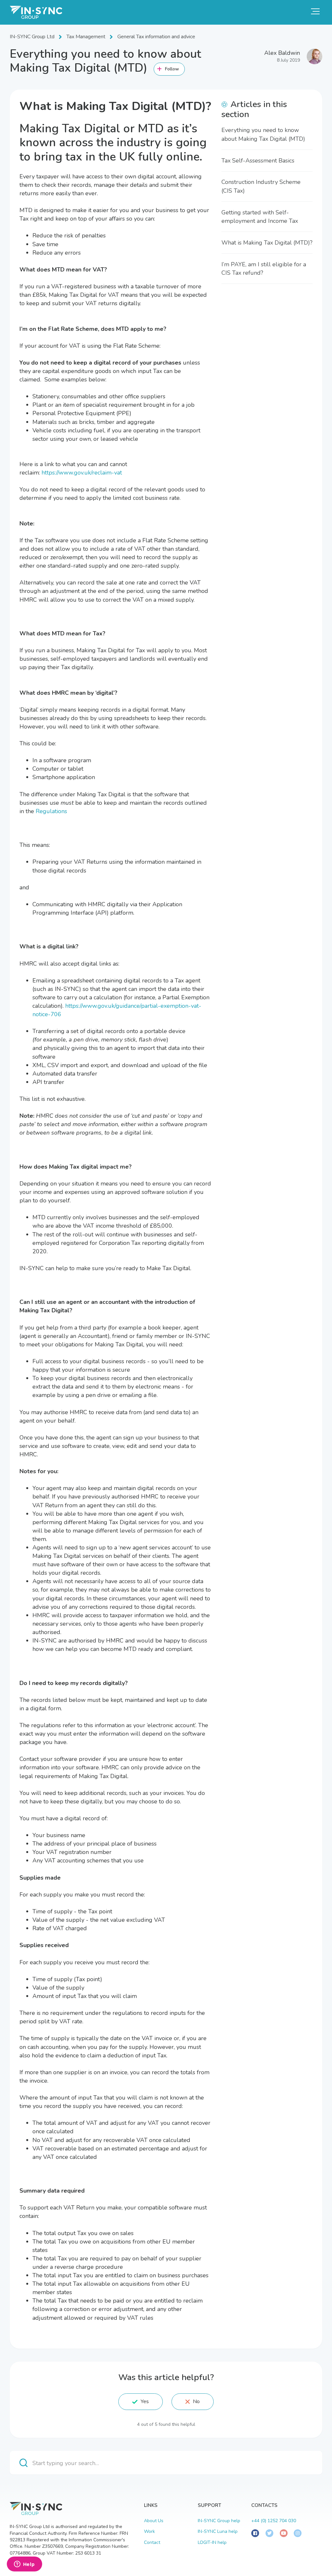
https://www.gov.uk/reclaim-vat (82, 473)
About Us (154, 2521)
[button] (315, 11)
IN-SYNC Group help (219, 2521)
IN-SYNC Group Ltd (32, 37)
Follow (172, 69)
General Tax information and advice (156, 37)
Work (149, 2531)
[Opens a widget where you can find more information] (24, 2565)
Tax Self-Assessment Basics (258, 161)
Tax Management (86, 37)
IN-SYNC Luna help (218, 2531)
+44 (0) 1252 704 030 (274, 2521)
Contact (152, 2542)
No (196, 2401)
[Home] (36, 12)
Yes (145, 2401)
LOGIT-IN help (212, 2542)
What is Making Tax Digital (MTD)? (267, 243)
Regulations (51, 811)
